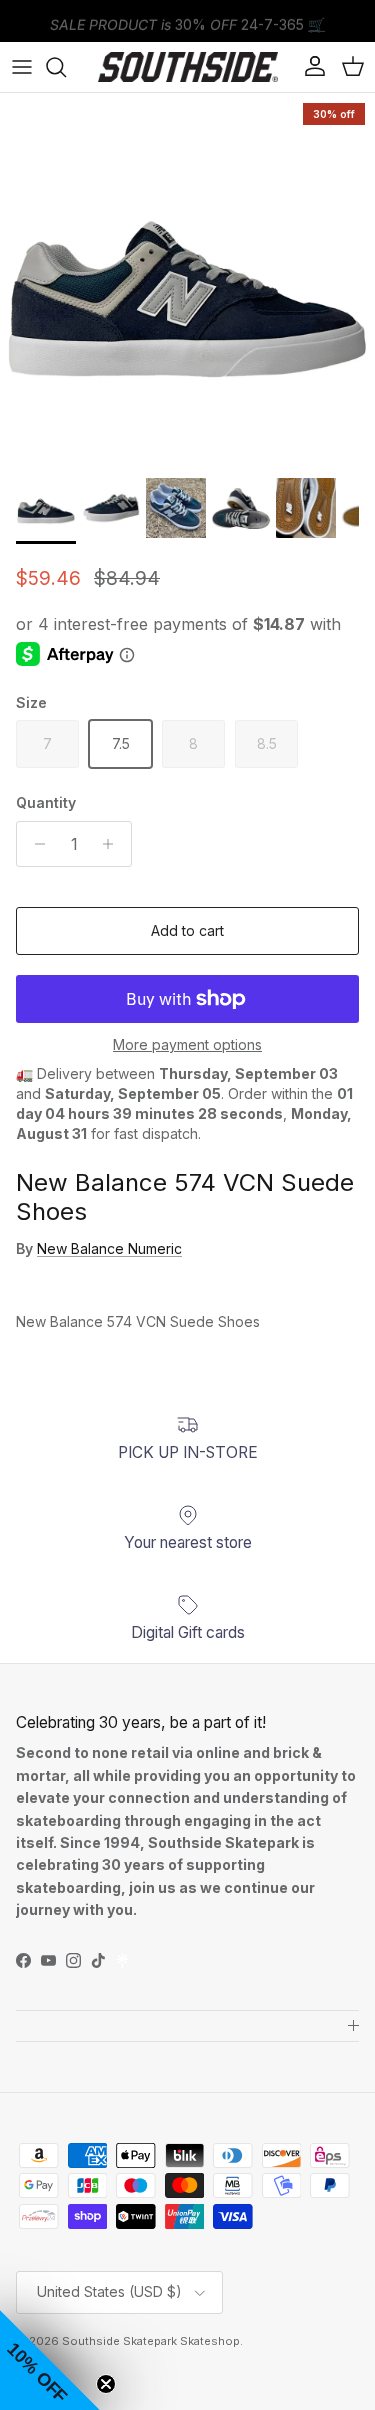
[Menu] (22, 67)
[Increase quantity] (113, 844)
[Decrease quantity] (34, 844)
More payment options (187, 1045)
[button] (50, 2360)
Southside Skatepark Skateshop (151, 2341)
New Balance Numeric (109, 1248)
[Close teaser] (106, 2384)
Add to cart (187, 930)
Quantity (46, 802)
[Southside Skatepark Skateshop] (188, 67)
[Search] (66, 67)
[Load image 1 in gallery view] (187, 280)
